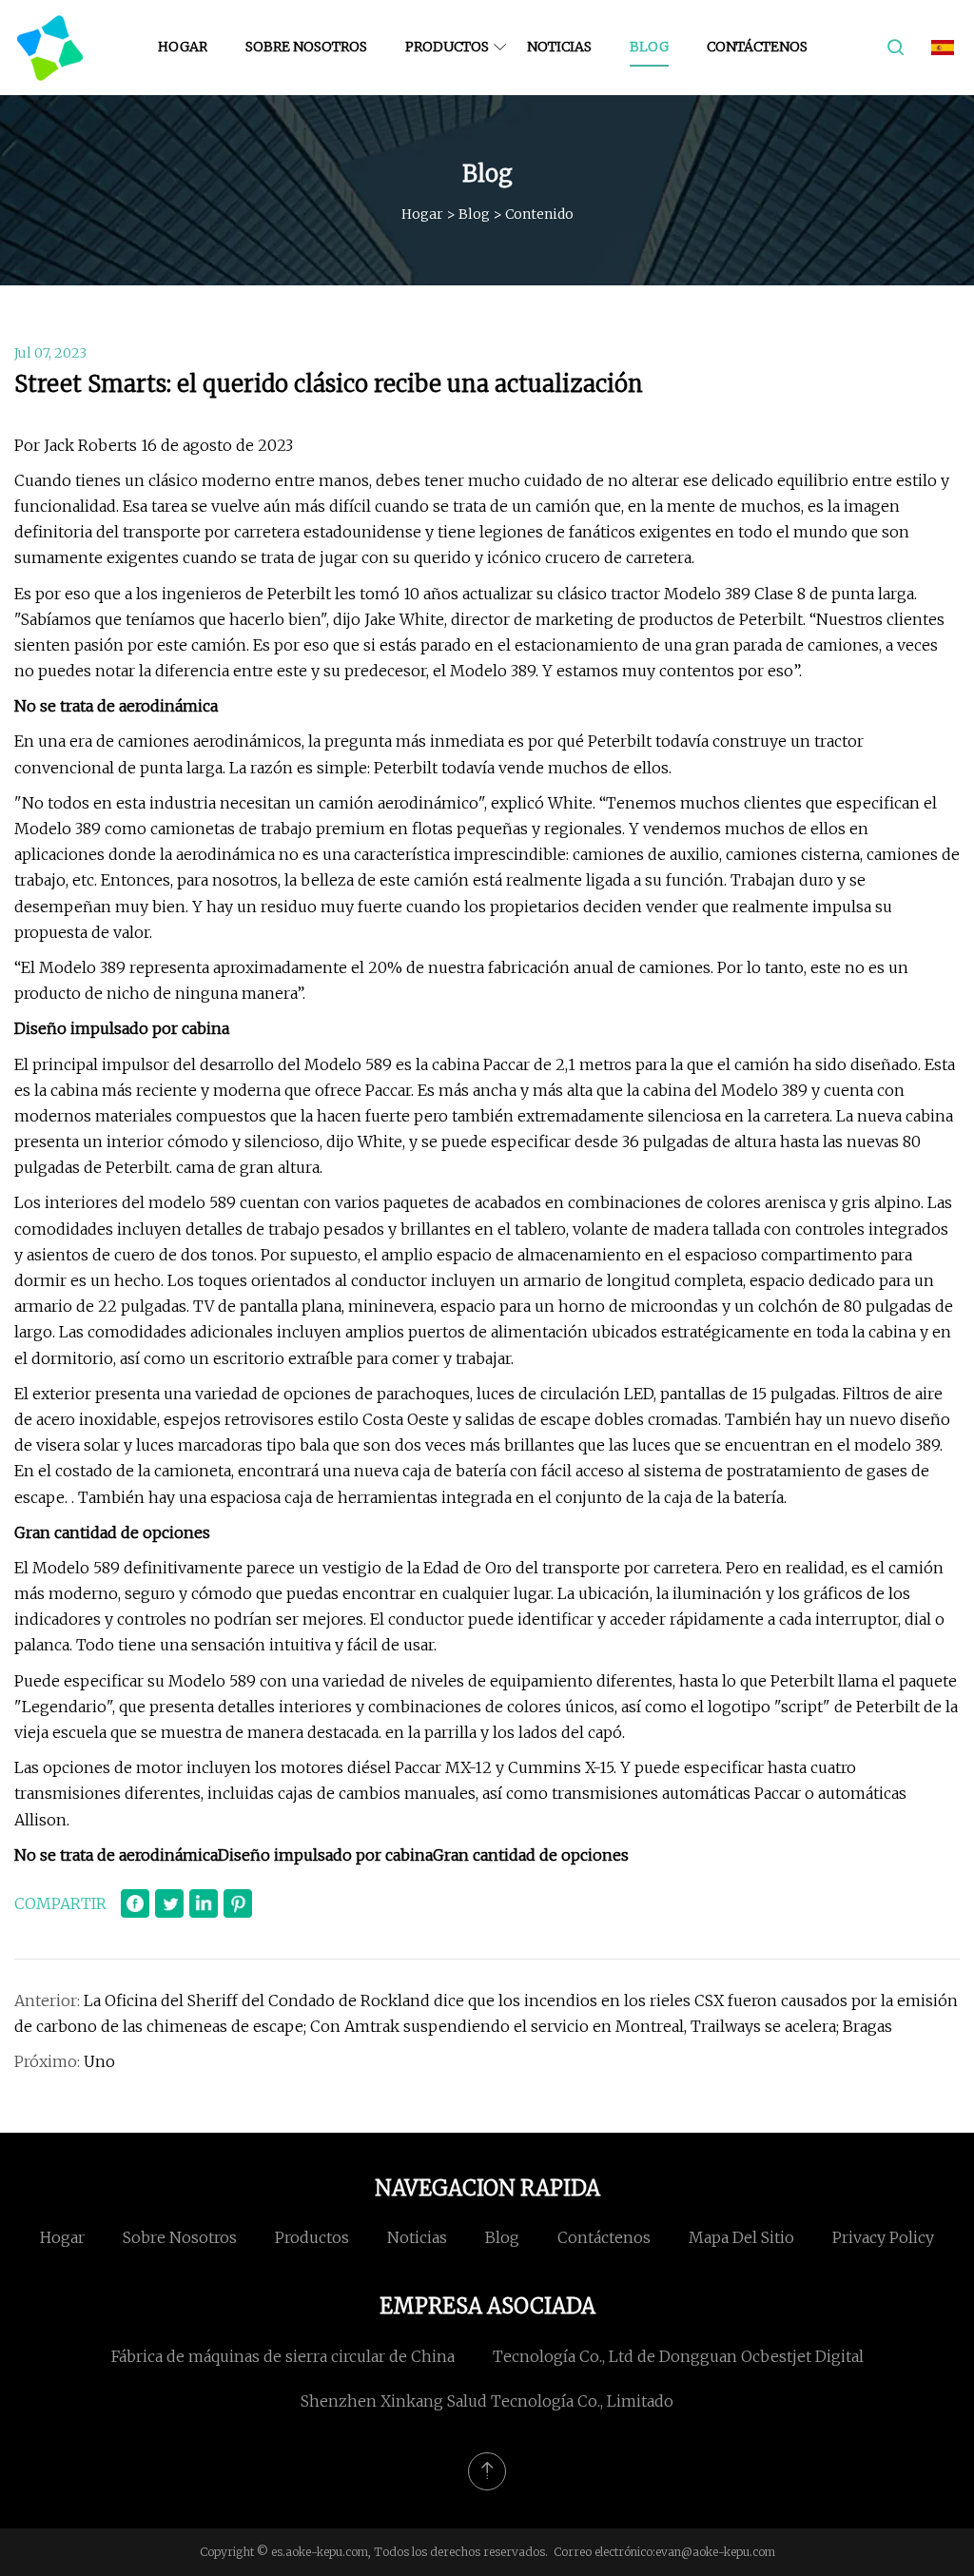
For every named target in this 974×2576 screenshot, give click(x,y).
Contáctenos (757, 47)
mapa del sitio (741, 2237)
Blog (649, 47)
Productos (447, 47)
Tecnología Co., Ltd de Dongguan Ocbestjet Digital (678, 2356)
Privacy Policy (883, 2237)
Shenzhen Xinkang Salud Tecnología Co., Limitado (487, 2401)
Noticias (559, 47)
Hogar (183, 47)
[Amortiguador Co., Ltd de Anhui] (50, 48)
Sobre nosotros (306, 47)
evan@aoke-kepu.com (715, 2552)
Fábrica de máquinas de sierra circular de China (283, 2356)
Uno (99, 2061)
